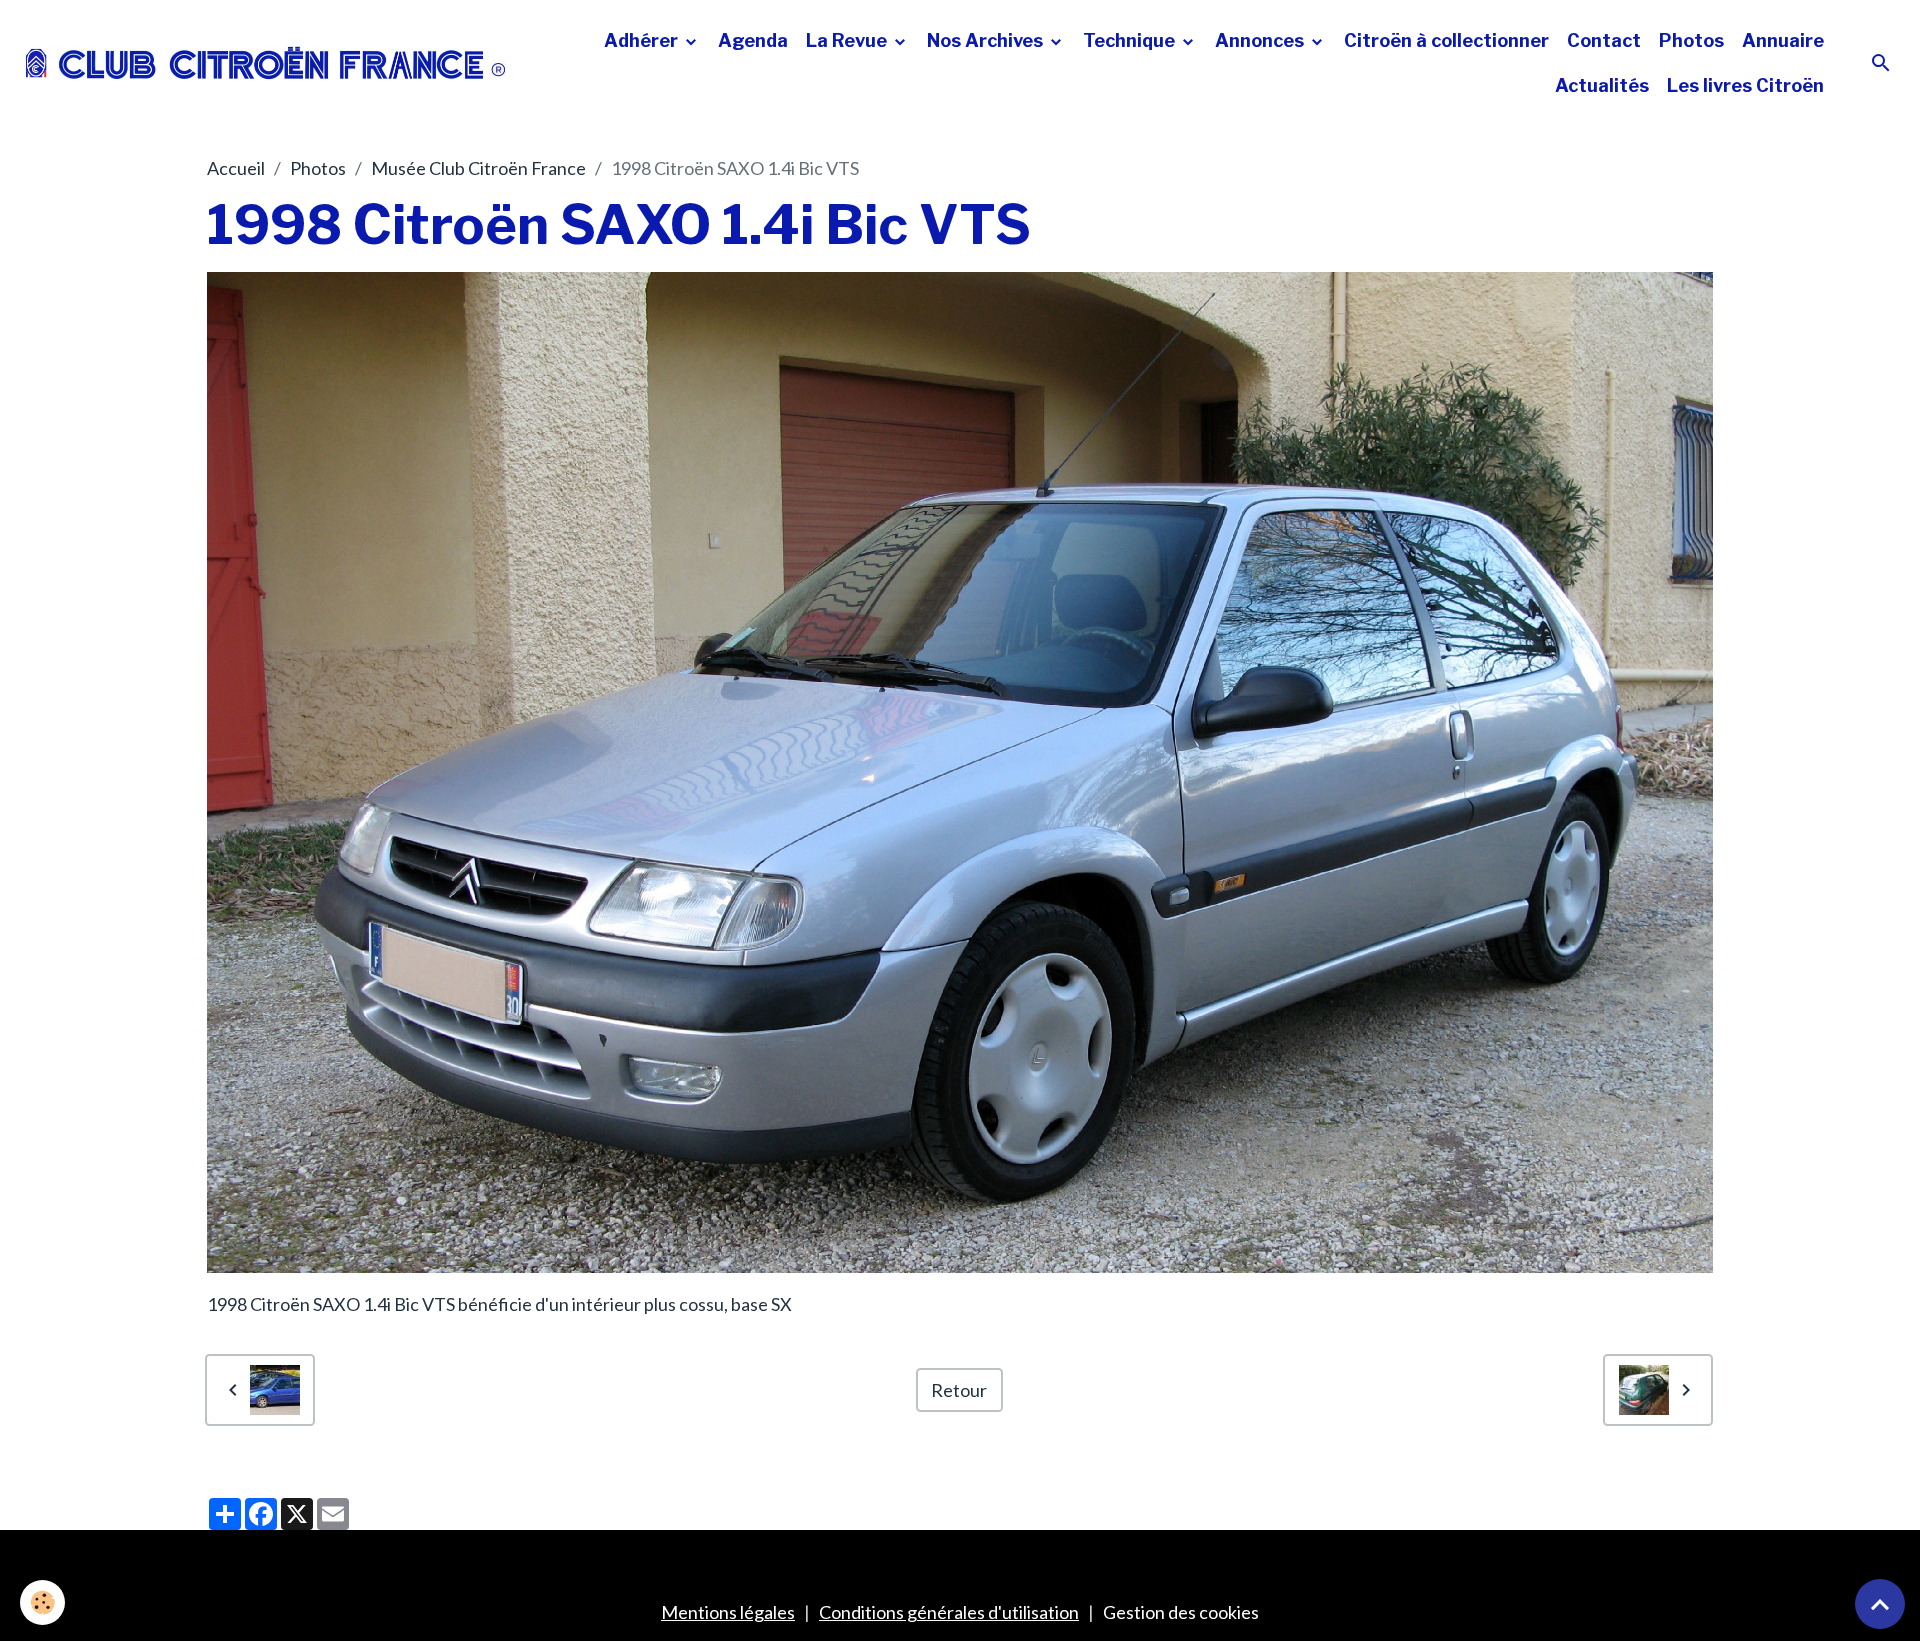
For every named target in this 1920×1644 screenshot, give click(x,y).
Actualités (1602, 85)
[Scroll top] (1880, 1604)
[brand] (266, 63)
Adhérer (643, 40)
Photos (1691, 40)
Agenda (753, 40)
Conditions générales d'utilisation (949, 1612)
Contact (1604, 40)
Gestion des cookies (1181, 1612)
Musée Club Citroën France (478, 168)
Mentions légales (728, 1612)
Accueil (236, 168)
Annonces (1261, 40)
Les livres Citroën (1745, 85)
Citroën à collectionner (1446, 40)
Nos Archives (987, 40)
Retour (959, 1390)
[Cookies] (42, 1602)
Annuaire (1783, 40)
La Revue (848, 40)
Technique (1131, 40)
